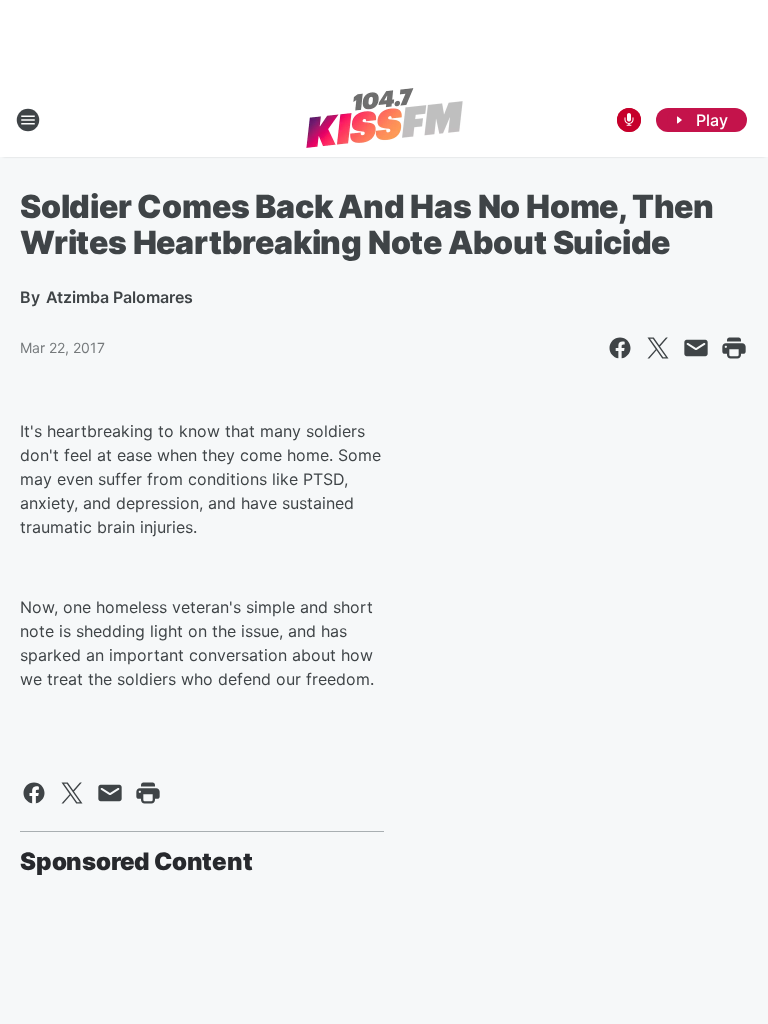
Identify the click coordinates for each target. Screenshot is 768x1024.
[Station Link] (384, 120)
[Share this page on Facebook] (620, 348)
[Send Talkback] (629, 120)
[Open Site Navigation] (28, 120)
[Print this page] (734, 348)
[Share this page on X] (658, 348)
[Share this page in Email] (696, 348)
